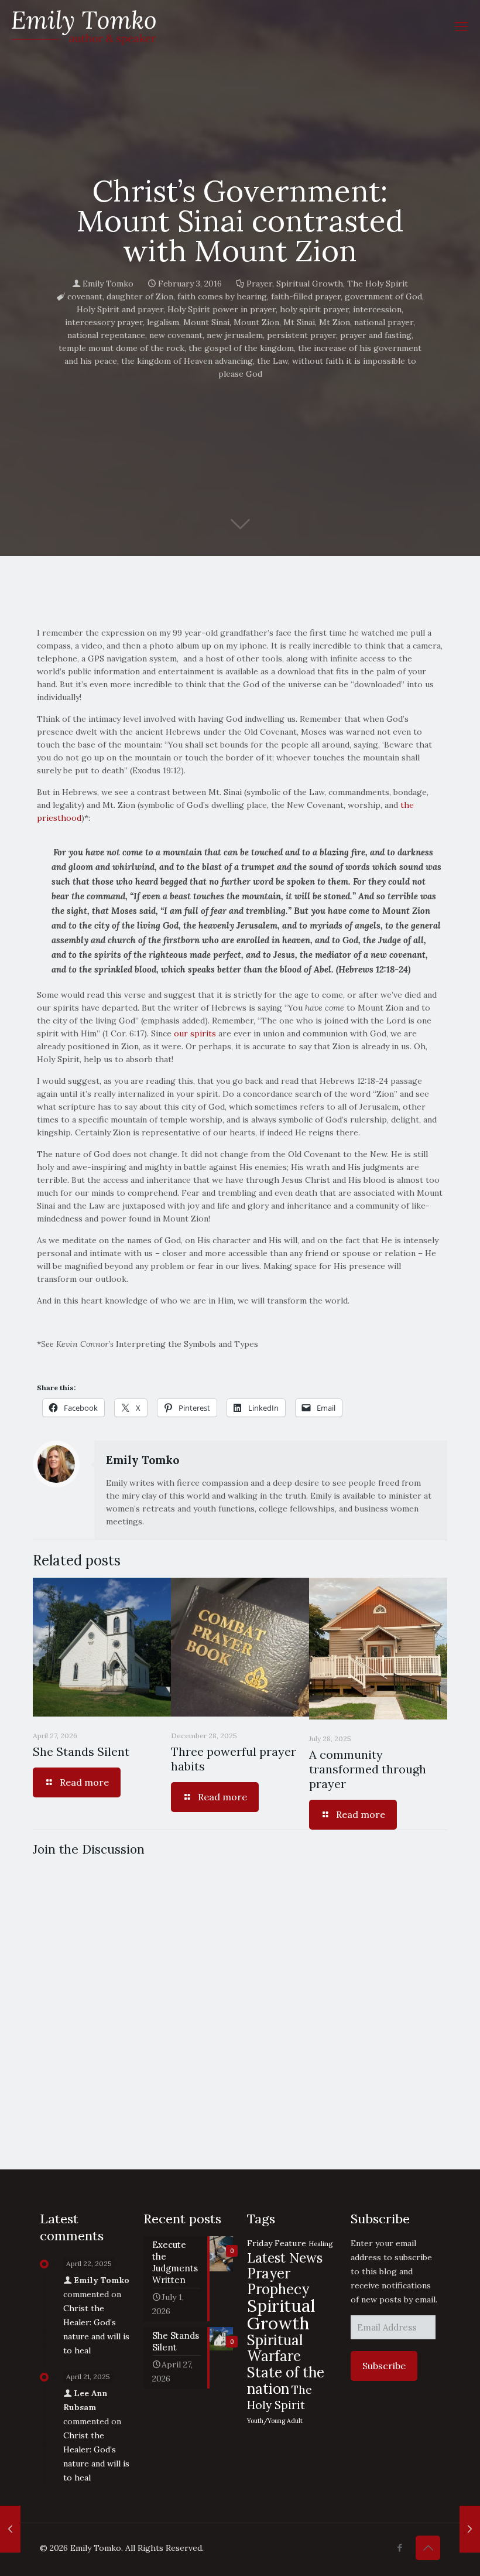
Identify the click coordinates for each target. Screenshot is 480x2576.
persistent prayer (301, 335)
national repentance (106, 335)
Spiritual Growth (310, 284)
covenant (85, 296)
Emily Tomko (108, 284)
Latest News (285, 2258)
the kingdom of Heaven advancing (187, 361)
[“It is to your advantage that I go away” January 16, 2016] (10, 2529)
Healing (320, 2244)
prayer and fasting (376, 335)
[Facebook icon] (400, 2548)
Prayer (259, 284)
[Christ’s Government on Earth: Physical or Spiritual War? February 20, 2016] (470, 2529)
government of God (383, 296)
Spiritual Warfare (275, 2348)
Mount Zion (256, 322)
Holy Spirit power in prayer (222, 309)
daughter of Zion (140, 296)
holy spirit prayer (314, 309)
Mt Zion (335, 322)
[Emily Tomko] (84, 26)
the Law (272, 361)
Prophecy (278, 2289)
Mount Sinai (206, 322)
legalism (163, 322)
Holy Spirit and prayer (120, 309)
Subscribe (384, 2366)
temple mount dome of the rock (121, 348)
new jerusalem (235, 335)
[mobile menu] (461, 26)
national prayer (384, 322)
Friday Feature (277, 2243)
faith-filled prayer (306, 296)
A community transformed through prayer (368, 1769)
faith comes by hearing (222, 296)
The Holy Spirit (378, 284)
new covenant (176, 335)
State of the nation (286, 2380)
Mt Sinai (299, 322)
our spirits (195, 1033)
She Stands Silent (81, 1751)
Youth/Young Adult (275, 2421)
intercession (377, 309)
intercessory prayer (104, 322)
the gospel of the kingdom (241, 348)
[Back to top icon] (428, 2548)
